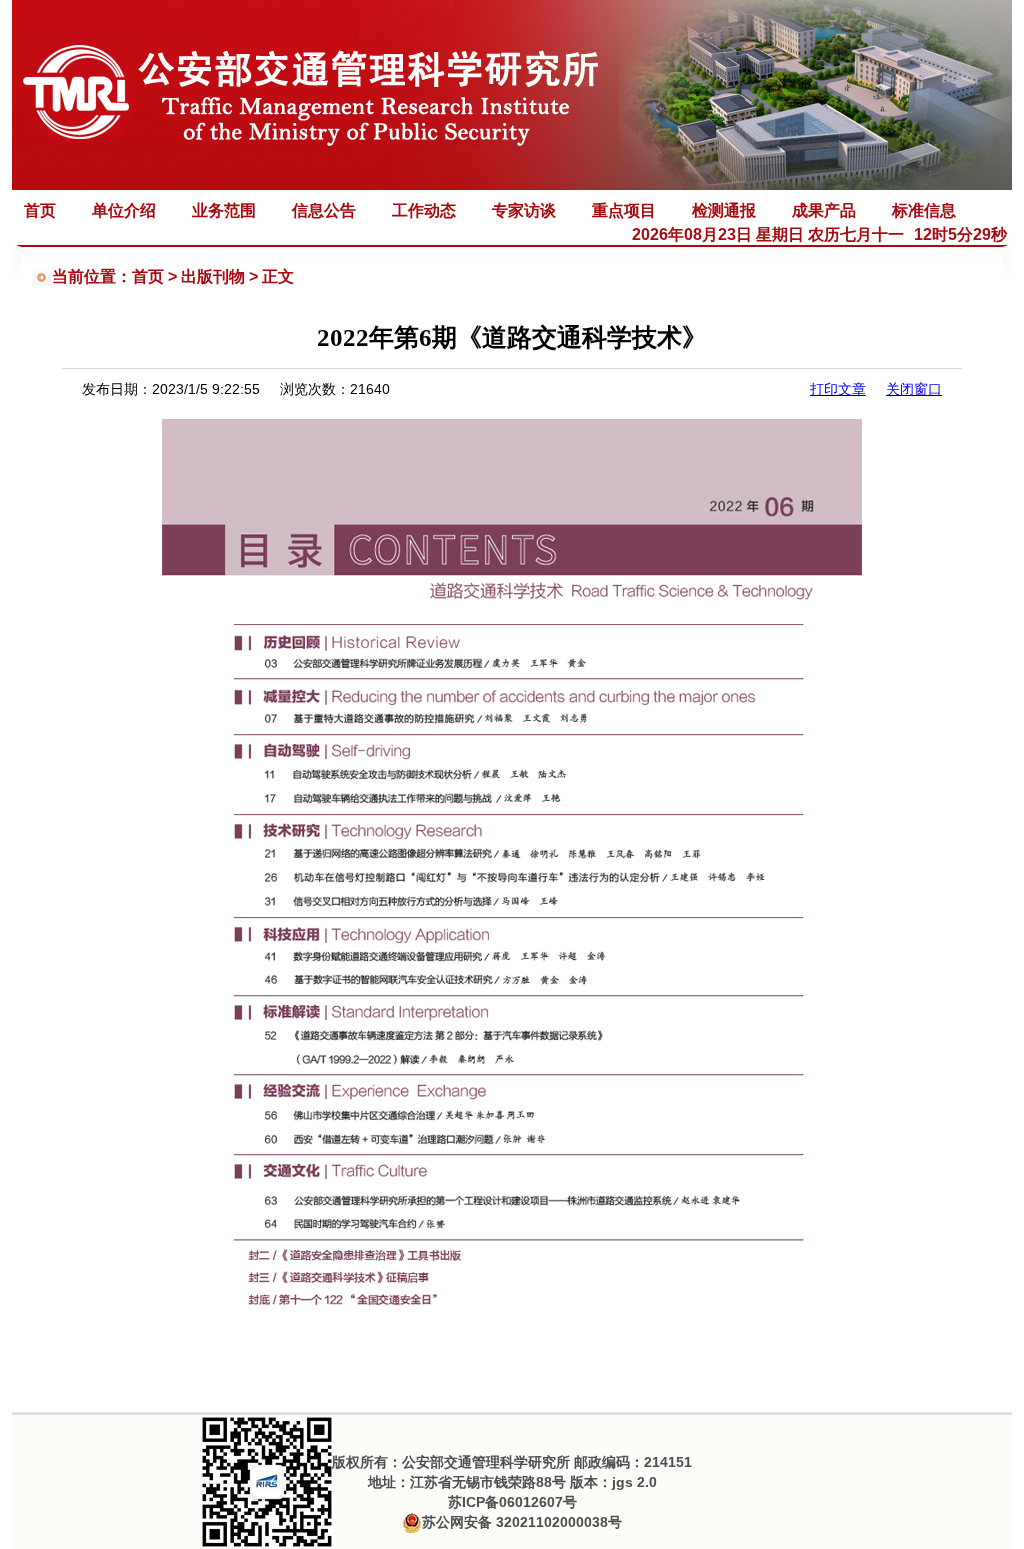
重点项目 (624, 210)
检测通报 (724, 210)
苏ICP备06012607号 (512, 1502)
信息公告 (324, 210)
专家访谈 (524, 210)
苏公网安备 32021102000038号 (522, 1522)
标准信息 (924, 210)
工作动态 (424, 210)
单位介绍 (124, 210)
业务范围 (224, 210)
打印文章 (838, 389)
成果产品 (824, 210)
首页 (40, 210)
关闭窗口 (914, 389)
